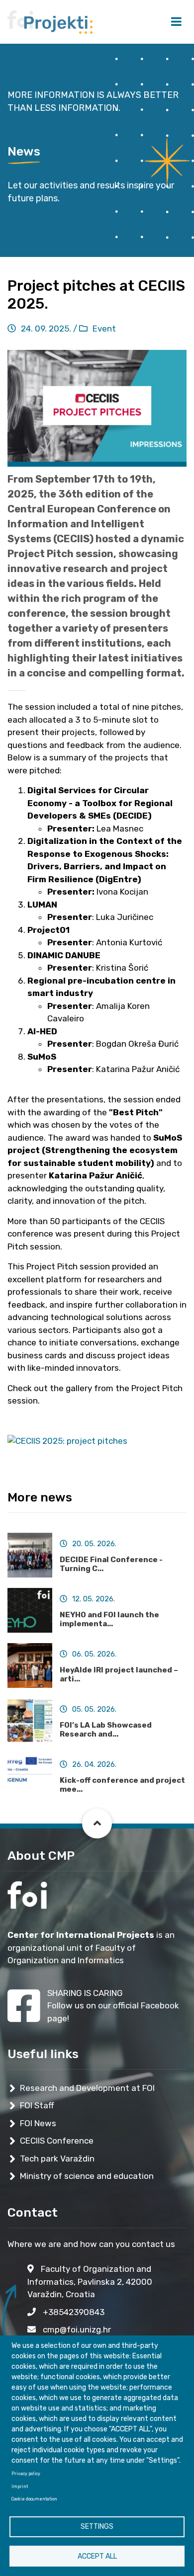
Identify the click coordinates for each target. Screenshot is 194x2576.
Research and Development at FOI (87, 2088)
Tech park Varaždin (57, 2159)
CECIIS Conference (57, 2141)
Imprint (20, 2487)
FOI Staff (37, 2105)
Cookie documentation (34, 2499)
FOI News (38, 2123)
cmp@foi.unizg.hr (76, 2329)
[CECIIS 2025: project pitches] (67, 1444)
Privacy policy (26, 2474)
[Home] (50, 21)
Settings (97, 2527)
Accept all (97, 2556)
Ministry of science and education (87, 2176)
